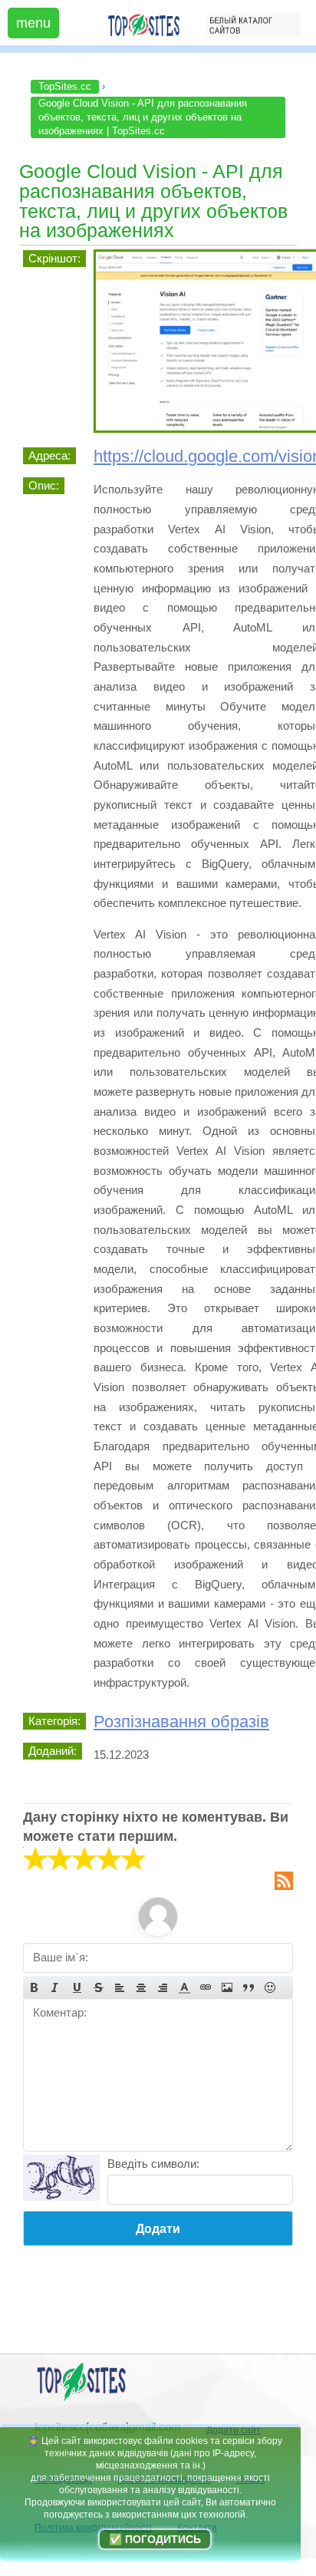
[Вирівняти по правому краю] (163, 1987)
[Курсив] (55, 1987)
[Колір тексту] (184, 1987)
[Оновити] (61, 2178)
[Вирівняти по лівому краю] (120, 1987)
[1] (35, 1859)
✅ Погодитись (155, 2539)
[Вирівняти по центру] (141, 1987)
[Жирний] (34, 1987)
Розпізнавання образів (181, 1722)
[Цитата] (249, 1987)
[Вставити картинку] (227, 1987)
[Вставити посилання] (206, 1987)
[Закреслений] (98, 1987)
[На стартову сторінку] (81, 2400)
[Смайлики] (270, 1987)
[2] (48, 1859)
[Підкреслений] (77, 1987)
